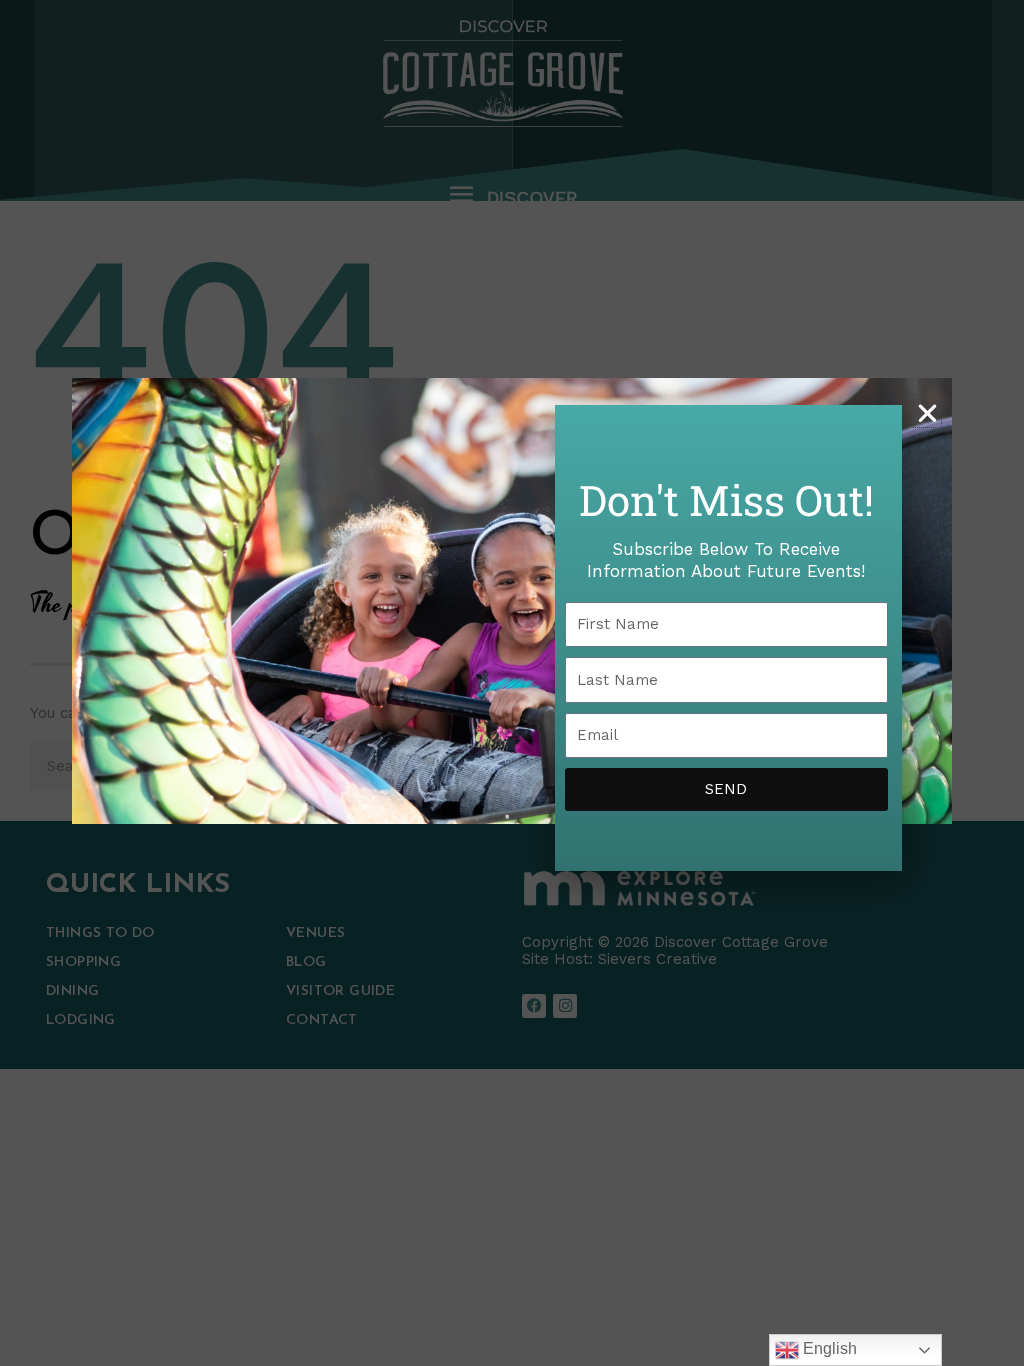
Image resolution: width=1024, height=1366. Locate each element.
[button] (927, 413)
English (828, 1348)
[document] (512, 683)
